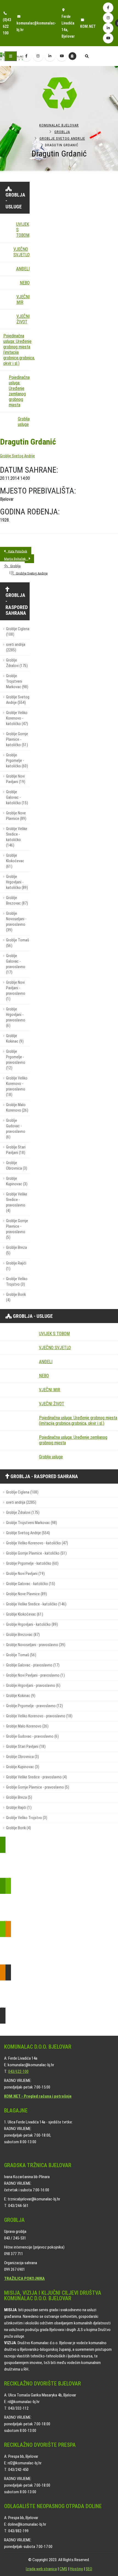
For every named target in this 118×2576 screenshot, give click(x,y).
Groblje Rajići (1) (16, 1266)
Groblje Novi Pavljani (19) (16, 779)
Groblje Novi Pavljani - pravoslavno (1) (16, 991)
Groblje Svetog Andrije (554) (18, 700)
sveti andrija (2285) (16, 647)
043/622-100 (18, 2071)
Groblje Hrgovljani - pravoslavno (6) (16, 1017)
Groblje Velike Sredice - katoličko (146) (17, 837)
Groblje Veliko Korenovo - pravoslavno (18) (17, 1086)
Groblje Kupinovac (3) (17, 1181)
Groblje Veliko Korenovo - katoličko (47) (17, 718)
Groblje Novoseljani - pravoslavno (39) (16, 922)
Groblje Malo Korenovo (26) (17, 1108)
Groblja (62, 132)
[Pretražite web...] (87, 57)
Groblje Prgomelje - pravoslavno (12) (16, 1060)
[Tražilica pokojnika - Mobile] (72, 56)
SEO (89, 2569)
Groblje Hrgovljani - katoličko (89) (17, 882)
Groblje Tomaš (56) (18, 943)
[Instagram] (108, 18)
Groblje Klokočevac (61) (15, 861)
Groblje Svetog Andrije (62, 138)
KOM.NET (88, 26)
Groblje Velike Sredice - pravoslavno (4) (17, 1202)
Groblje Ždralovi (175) (17, 663)
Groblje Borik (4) (16, 1297)
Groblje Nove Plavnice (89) (16, 816)
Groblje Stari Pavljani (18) (16, 1150)
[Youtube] (108, 38)
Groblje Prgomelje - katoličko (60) (17, 761)
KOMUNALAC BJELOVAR (59, 125)
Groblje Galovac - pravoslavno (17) (16, 964)
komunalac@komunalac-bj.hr (36, 26)
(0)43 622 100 (7, 26)
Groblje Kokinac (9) (15, 1039)
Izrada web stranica (41, 2569)
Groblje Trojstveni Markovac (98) (17, 681)
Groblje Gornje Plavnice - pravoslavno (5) (17, 1229)
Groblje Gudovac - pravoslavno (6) (16, 1129)
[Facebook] (108, 8)
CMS (63, 2569)
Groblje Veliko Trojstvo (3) (17, 1282)
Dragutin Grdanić (28, 442)
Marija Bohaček (16, 559)
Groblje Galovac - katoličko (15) (17, 797)
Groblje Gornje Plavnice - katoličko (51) (17, 739)
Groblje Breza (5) (16, 1250)
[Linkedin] (108, 28)
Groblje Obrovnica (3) (17, 1166)
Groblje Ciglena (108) (18, 632)
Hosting (76, 2569)
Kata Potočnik (16, 551)
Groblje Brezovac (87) (17, 901)
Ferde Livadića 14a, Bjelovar (68, 26)
